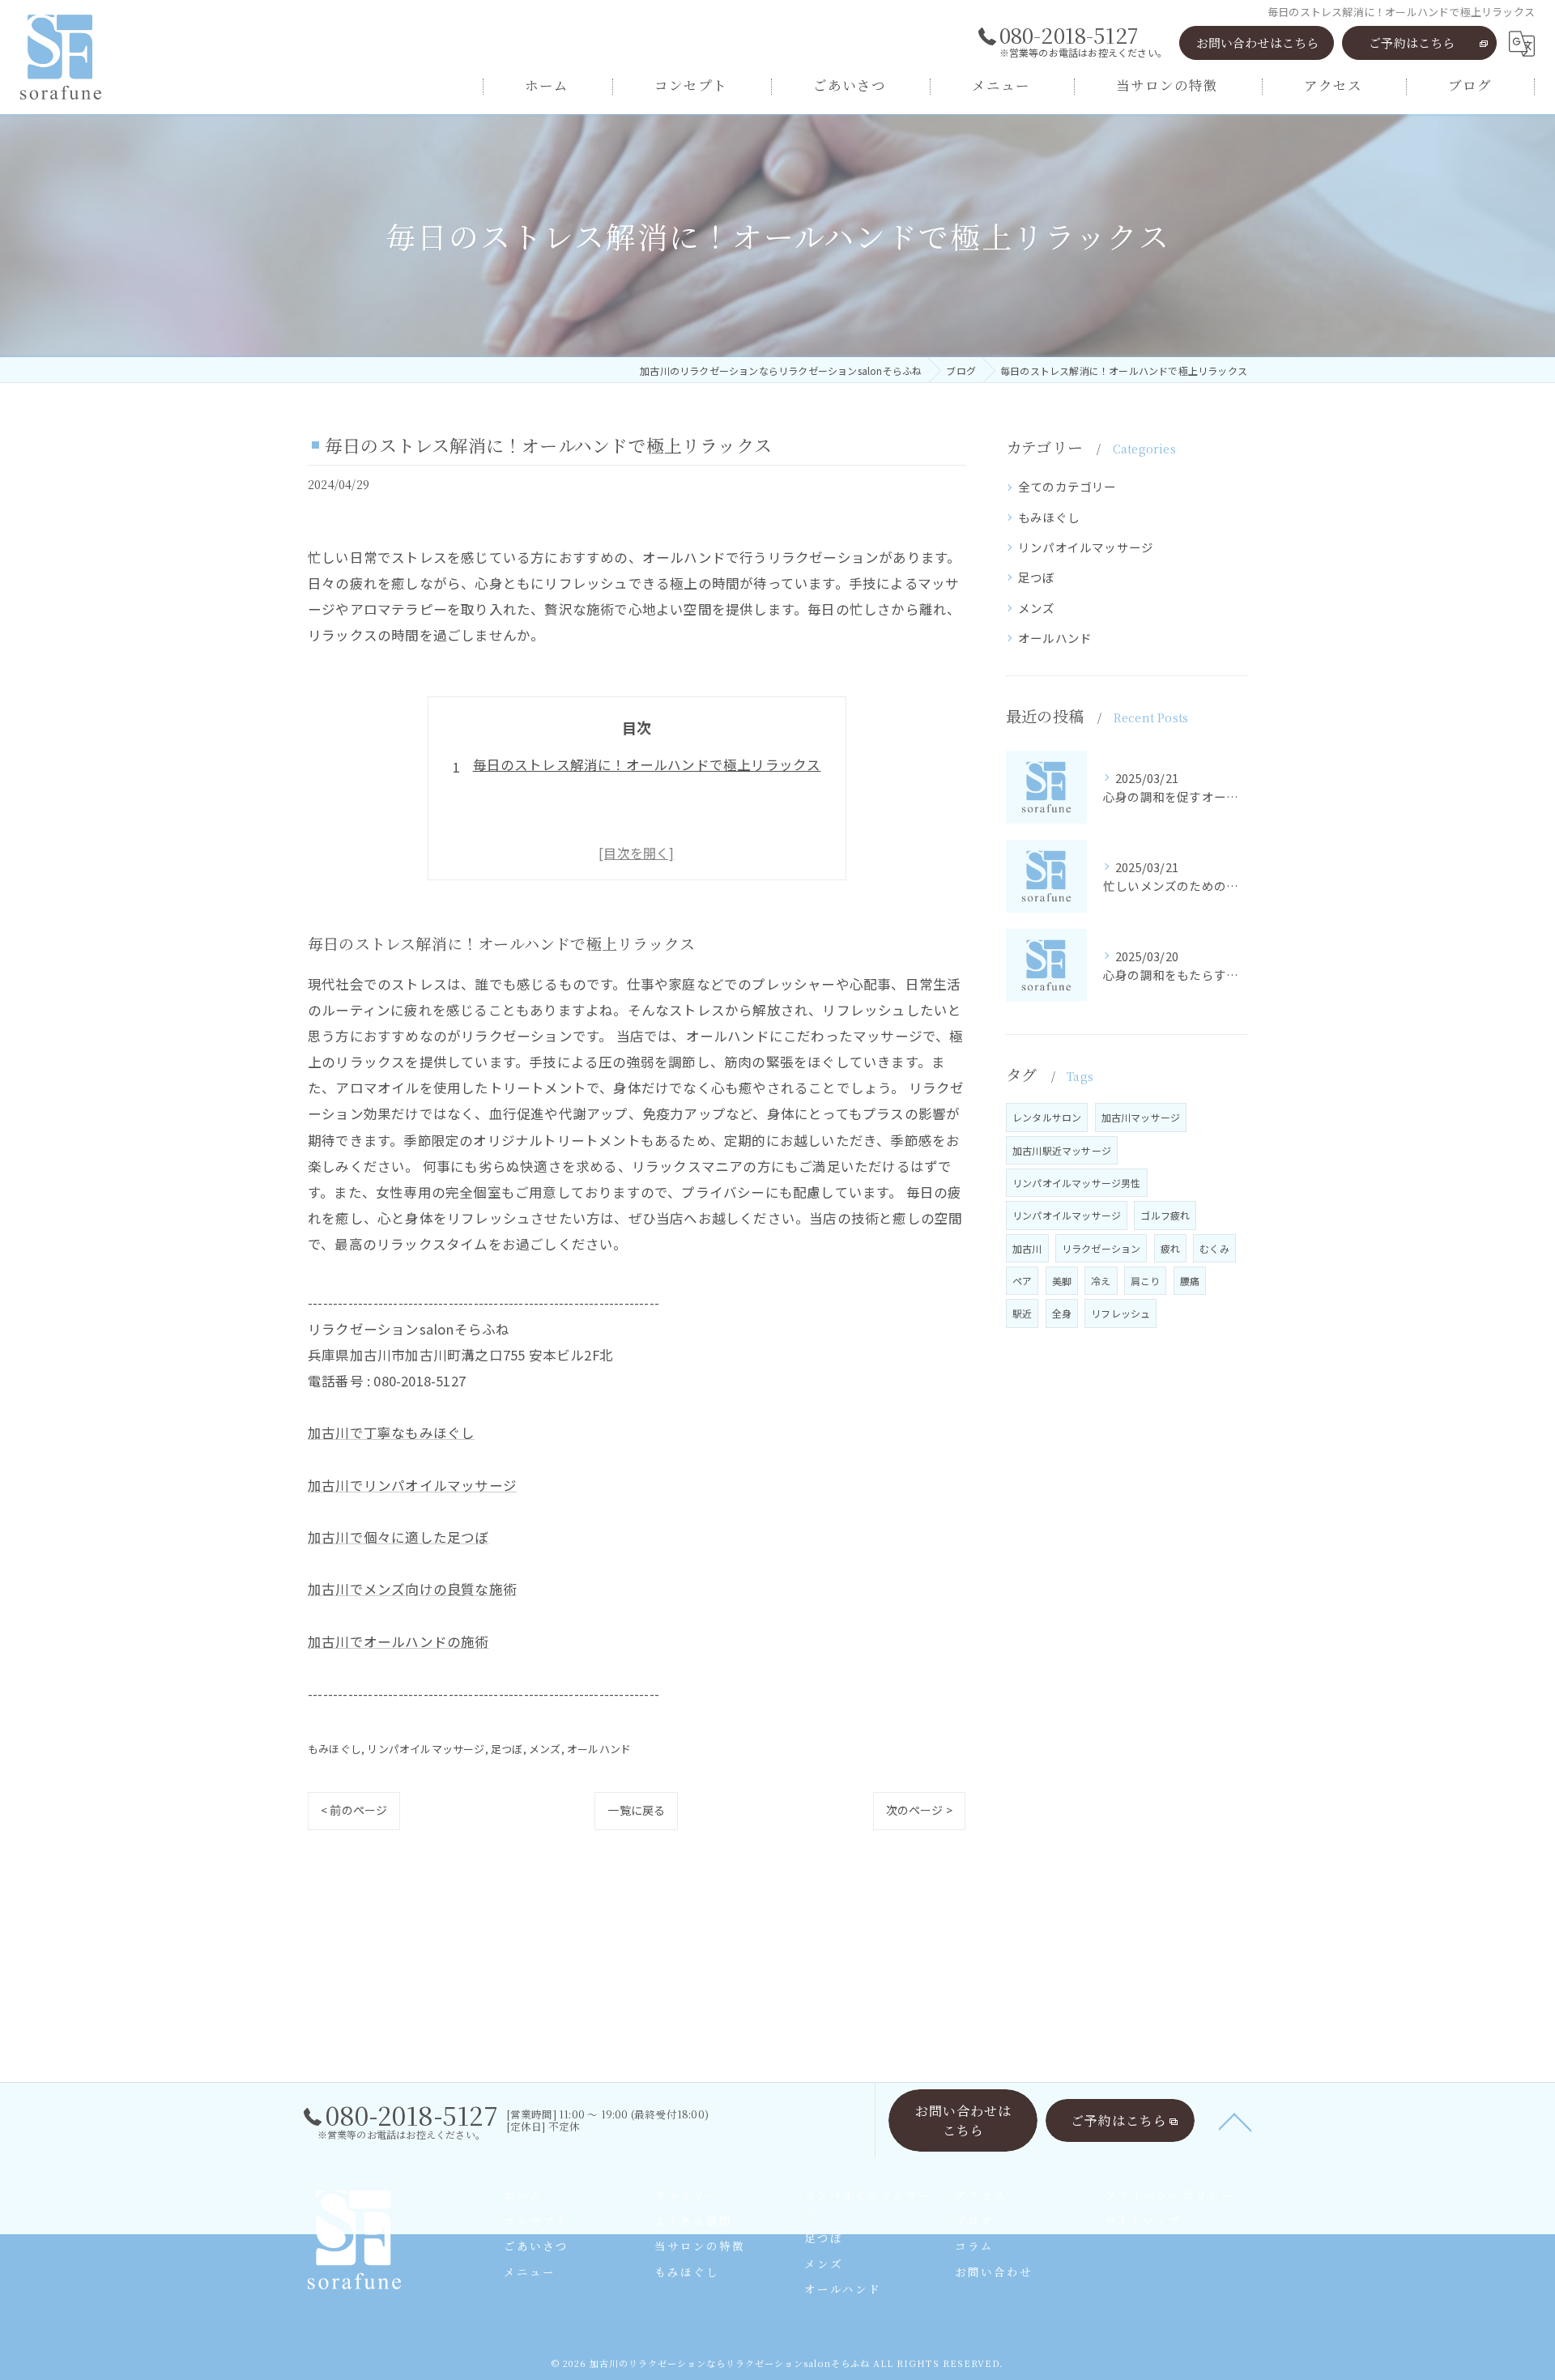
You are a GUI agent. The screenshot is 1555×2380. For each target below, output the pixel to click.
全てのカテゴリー (1067, 486)
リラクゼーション (1101, 1248)
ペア (1022, 1281)
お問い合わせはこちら (1258, 43)
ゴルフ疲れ (1165, 1215)
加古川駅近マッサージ (1062, 1150)
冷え (1101, 1281)
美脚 (1062, 1281)
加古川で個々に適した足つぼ (398, 1537)
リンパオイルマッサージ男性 (1077, 1183)
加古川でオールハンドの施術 (398, 1641)
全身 (1062, 1313)
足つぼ (507, 1749)
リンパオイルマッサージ (426, 1749)
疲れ (1170, 1248)
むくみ (1214, 1248)
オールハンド (599, 1749)
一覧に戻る (636, 1810)
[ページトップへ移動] (1235, 2121)
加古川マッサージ (1141, 1117)
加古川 (1027, 1248)
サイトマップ (1143, 2220)
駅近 (1022, 1313)
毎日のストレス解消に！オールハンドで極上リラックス (647, 764)
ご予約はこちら (1412, 43)
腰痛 (1190, 1281)
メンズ (545, 1749)
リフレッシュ (1120, 1313)
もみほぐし (334, 1749)
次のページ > (919, 1810)
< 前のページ (354, 1810)
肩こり (1146, 1281)
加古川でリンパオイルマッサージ (412, 1485)
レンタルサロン (1047, 1117)
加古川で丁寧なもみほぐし (391, 1433)
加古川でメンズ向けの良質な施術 (412, 1589)
